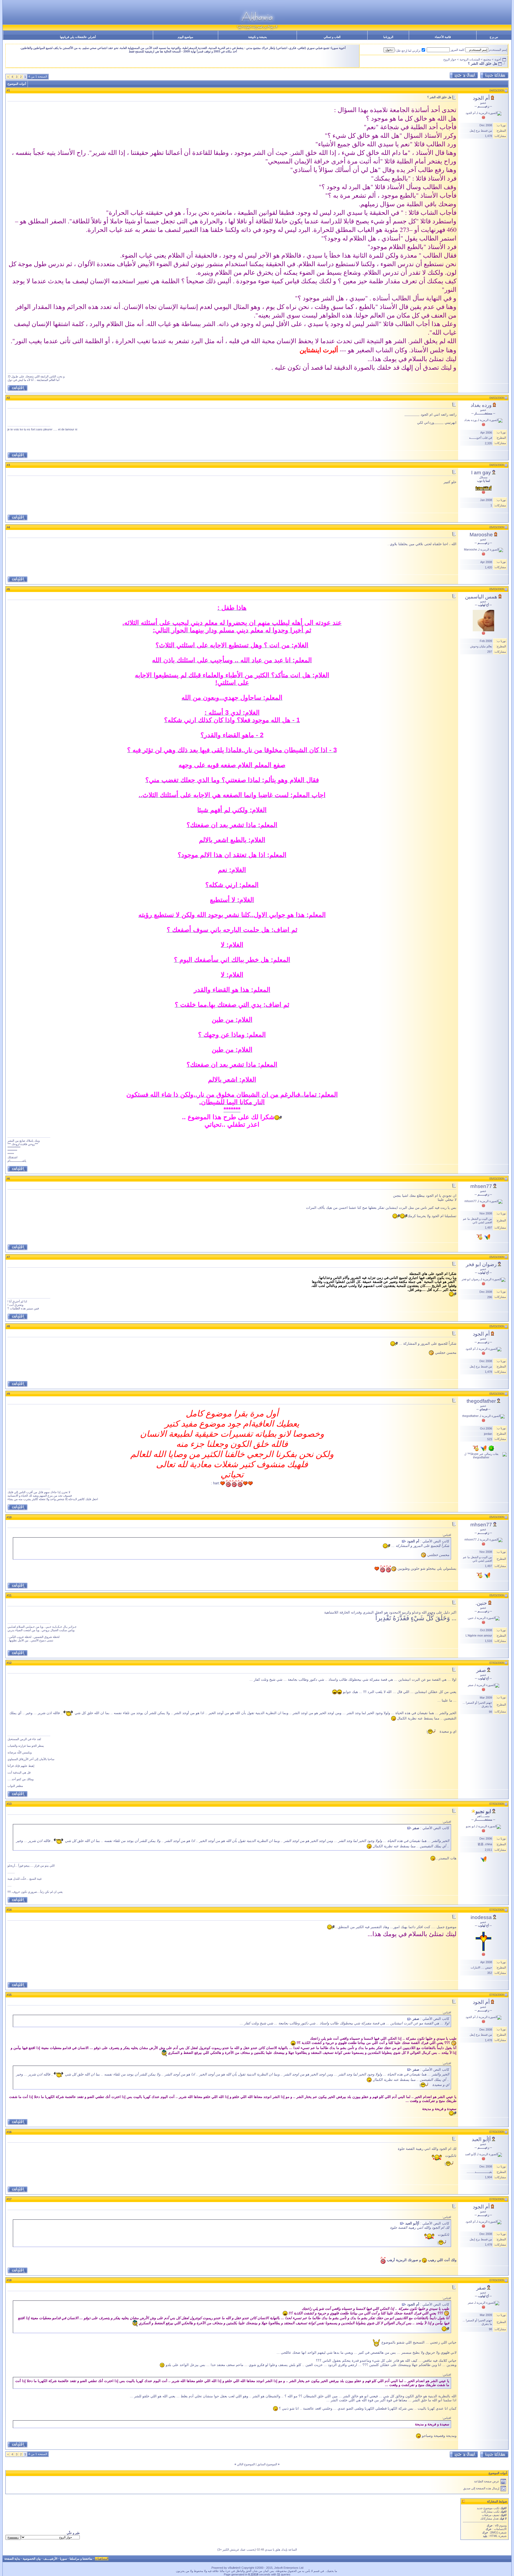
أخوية (498, 59)
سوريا (63, 2559)
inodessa (481, 1917)
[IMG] (494, 2532)
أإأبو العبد (481, 2139)
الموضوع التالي (246, 2464)
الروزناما (388, 37)
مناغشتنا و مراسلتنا (81, 2559)
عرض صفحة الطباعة (487, 2481)
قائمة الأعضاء (443, 37)
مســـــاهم (483, 1816)
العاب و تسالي (332, 37)
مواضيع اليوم (186, 37)
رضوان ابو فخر (481, 1264)
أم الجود (481, 98)
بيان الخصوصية (32, 2559)
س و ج (494, 37)
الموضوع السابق (267, 2464)
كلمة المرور (458, 50)
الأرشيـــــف (50, 2559)
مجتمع (487, 59)
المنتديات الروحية (470, 59)
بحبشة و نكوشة (258, 37)
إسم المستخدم (498, 50)
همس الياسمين (481, 597)
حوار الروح (450, 59)
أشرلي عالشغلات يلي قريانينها (78, 37)
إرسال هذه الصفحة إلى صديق (481, 2488)
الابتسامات (500, 2529)
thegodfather (481, 1401)
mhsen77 (481, 1186)
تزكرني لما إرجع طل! (408, 51)
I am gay (481, 473)
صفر (481, 1670)
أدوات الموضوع (17, 84)
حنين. (481, 1603)
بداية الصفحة (12, 2559)
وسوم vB (500, 2525)
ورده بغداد (481, 405)
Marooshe (481, 535)
